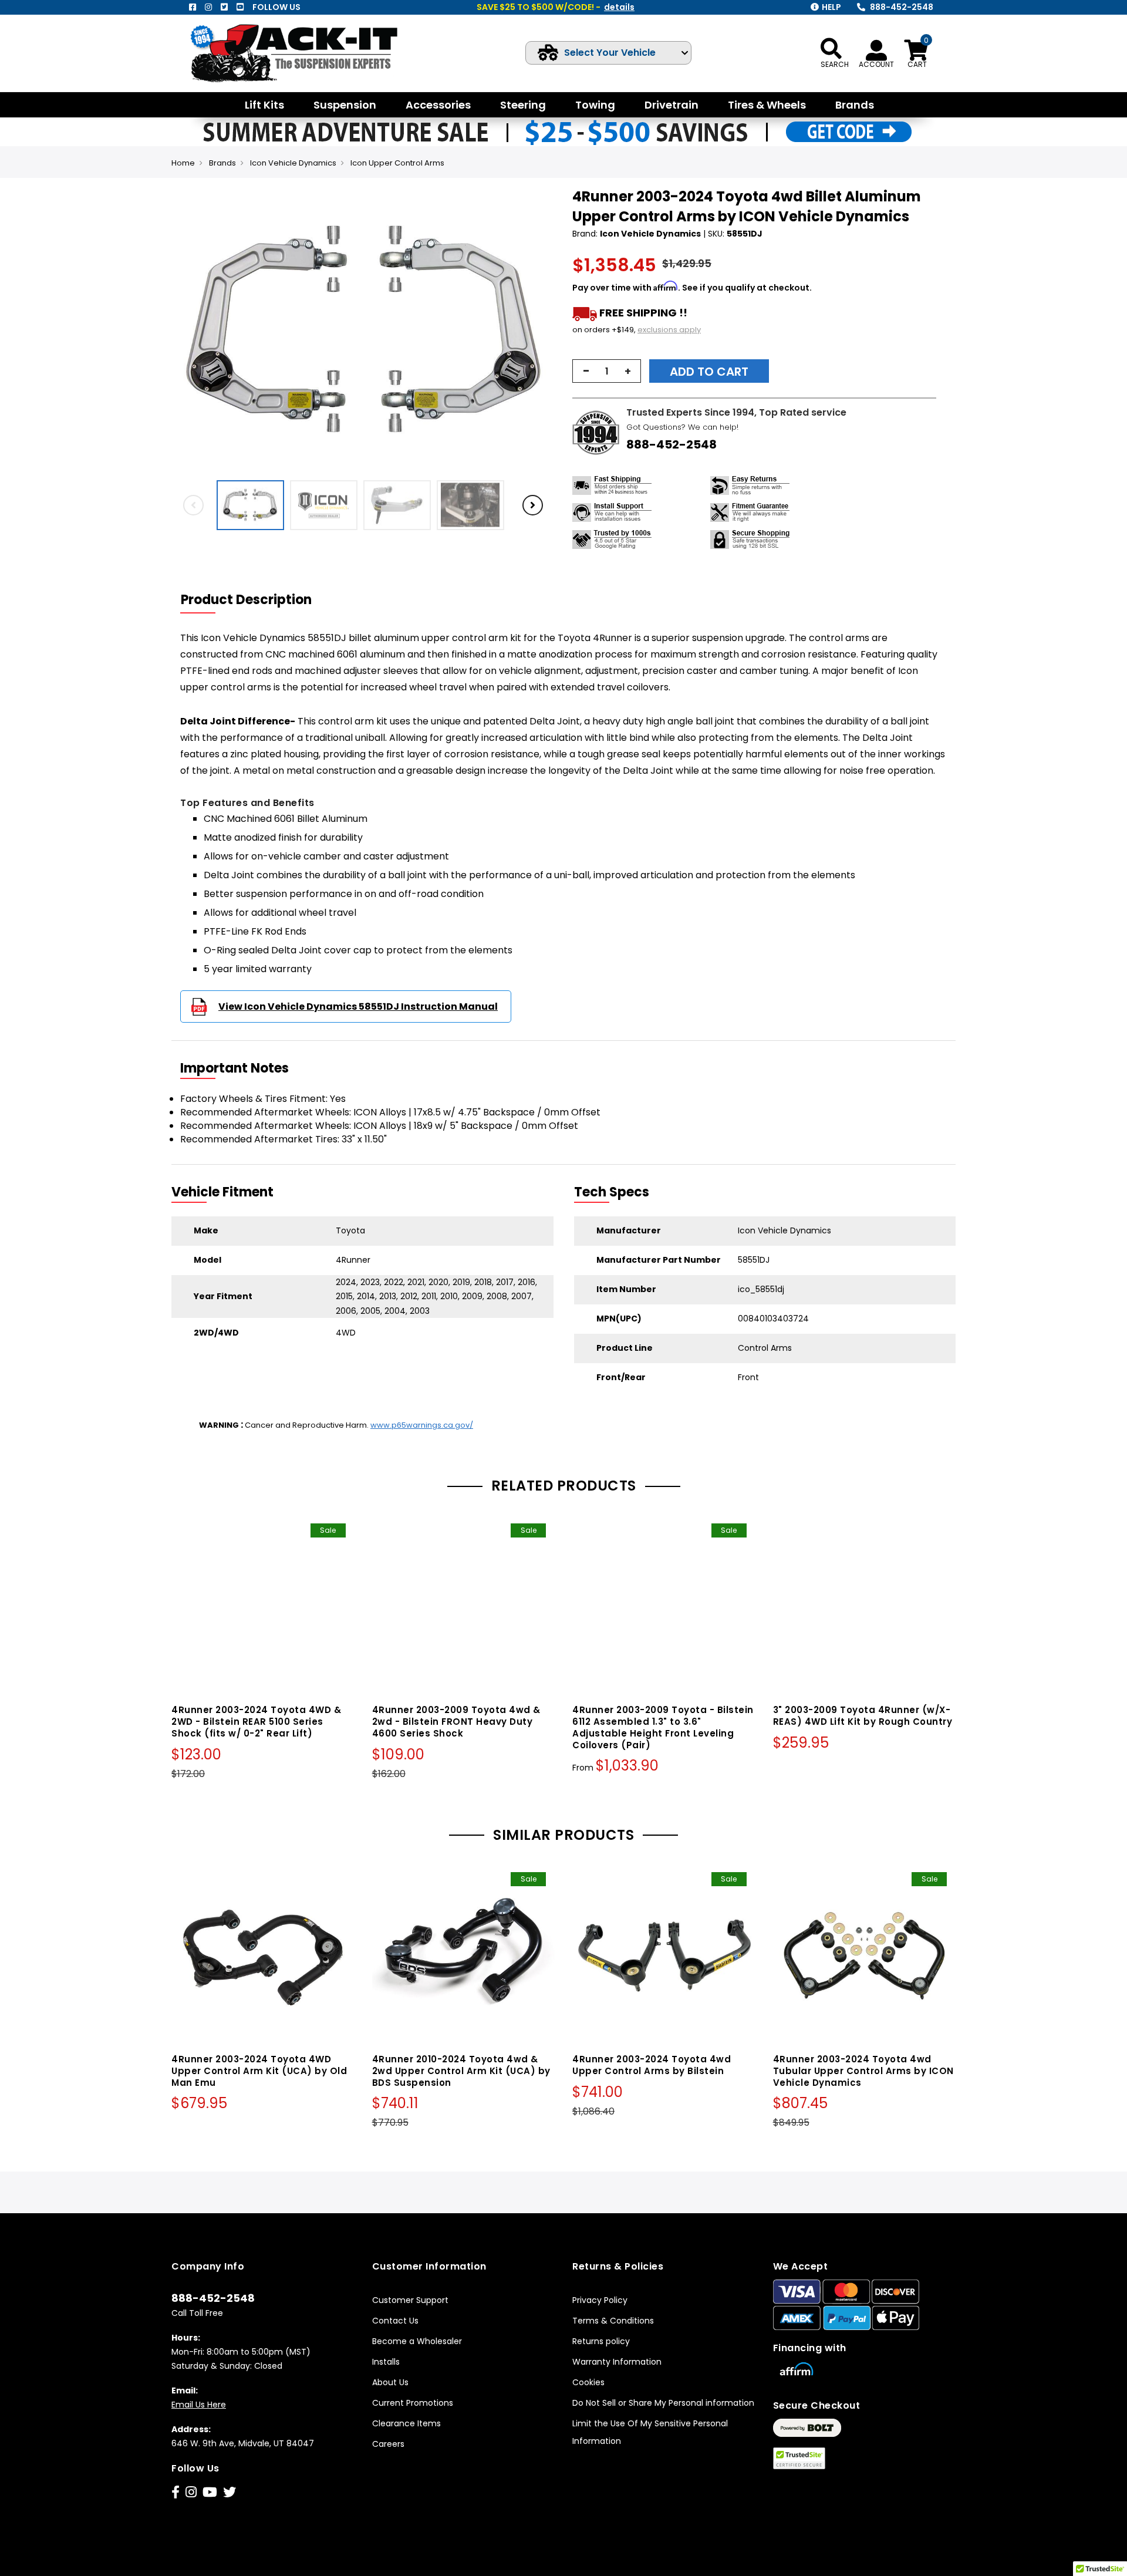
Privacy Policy (600, 2300)
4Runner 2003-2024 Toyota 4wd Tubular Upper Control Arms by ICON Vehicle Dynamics (863, 2071)
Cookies (588, 2382)
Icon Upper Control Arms (397, 163)
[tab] (254, 600)
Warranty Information (617, 2362)
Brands (222, 163)
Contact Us (395, 2321)
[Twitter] (224, 7)
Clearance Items (406, 2423)
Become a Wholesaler (417, 2341)
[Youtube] (240, 7)
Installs (386, 2362)
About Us (390, 2382)
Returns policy (601, 2341)
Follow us (276, 7)
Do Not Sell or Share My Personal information (663, 2403)
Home (183, 163)
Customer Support (410, 2300)
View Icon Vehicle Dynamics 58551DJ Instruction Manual (358, 1007)
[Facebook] (193, 7)
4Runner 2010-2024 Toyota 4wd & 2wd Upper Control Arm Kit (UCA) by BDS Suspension (461, 2071)
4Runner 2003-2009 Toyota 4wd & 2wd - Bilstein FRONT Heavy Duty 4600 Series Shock (456, 1722)
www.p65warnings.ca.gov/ (422, 1425)
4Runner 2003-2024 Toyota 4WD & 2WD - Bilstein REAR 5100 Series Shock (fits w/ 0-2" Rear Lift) (256, 1722)
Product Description (246, 600)
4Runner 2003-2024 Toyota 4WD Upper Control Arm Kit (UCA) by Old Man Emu (259, 2071)
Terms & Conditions (613, 2321)
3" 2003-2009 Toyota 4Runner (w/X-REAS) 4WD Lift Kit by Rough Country (863, 1716)
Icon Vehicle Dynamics (293, 163)
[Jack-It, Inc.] (308, 53)
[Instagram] (208, 7)
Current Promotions (413, 2403)
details (619, 7)
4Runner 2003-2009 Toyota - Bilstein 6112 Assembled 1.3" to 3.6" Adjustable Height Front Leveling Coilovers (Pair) (663, 1727)
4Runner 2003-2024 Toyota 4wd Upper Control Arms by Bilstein (652, 2065)
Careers (388, 2444)
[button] (544, 331)
